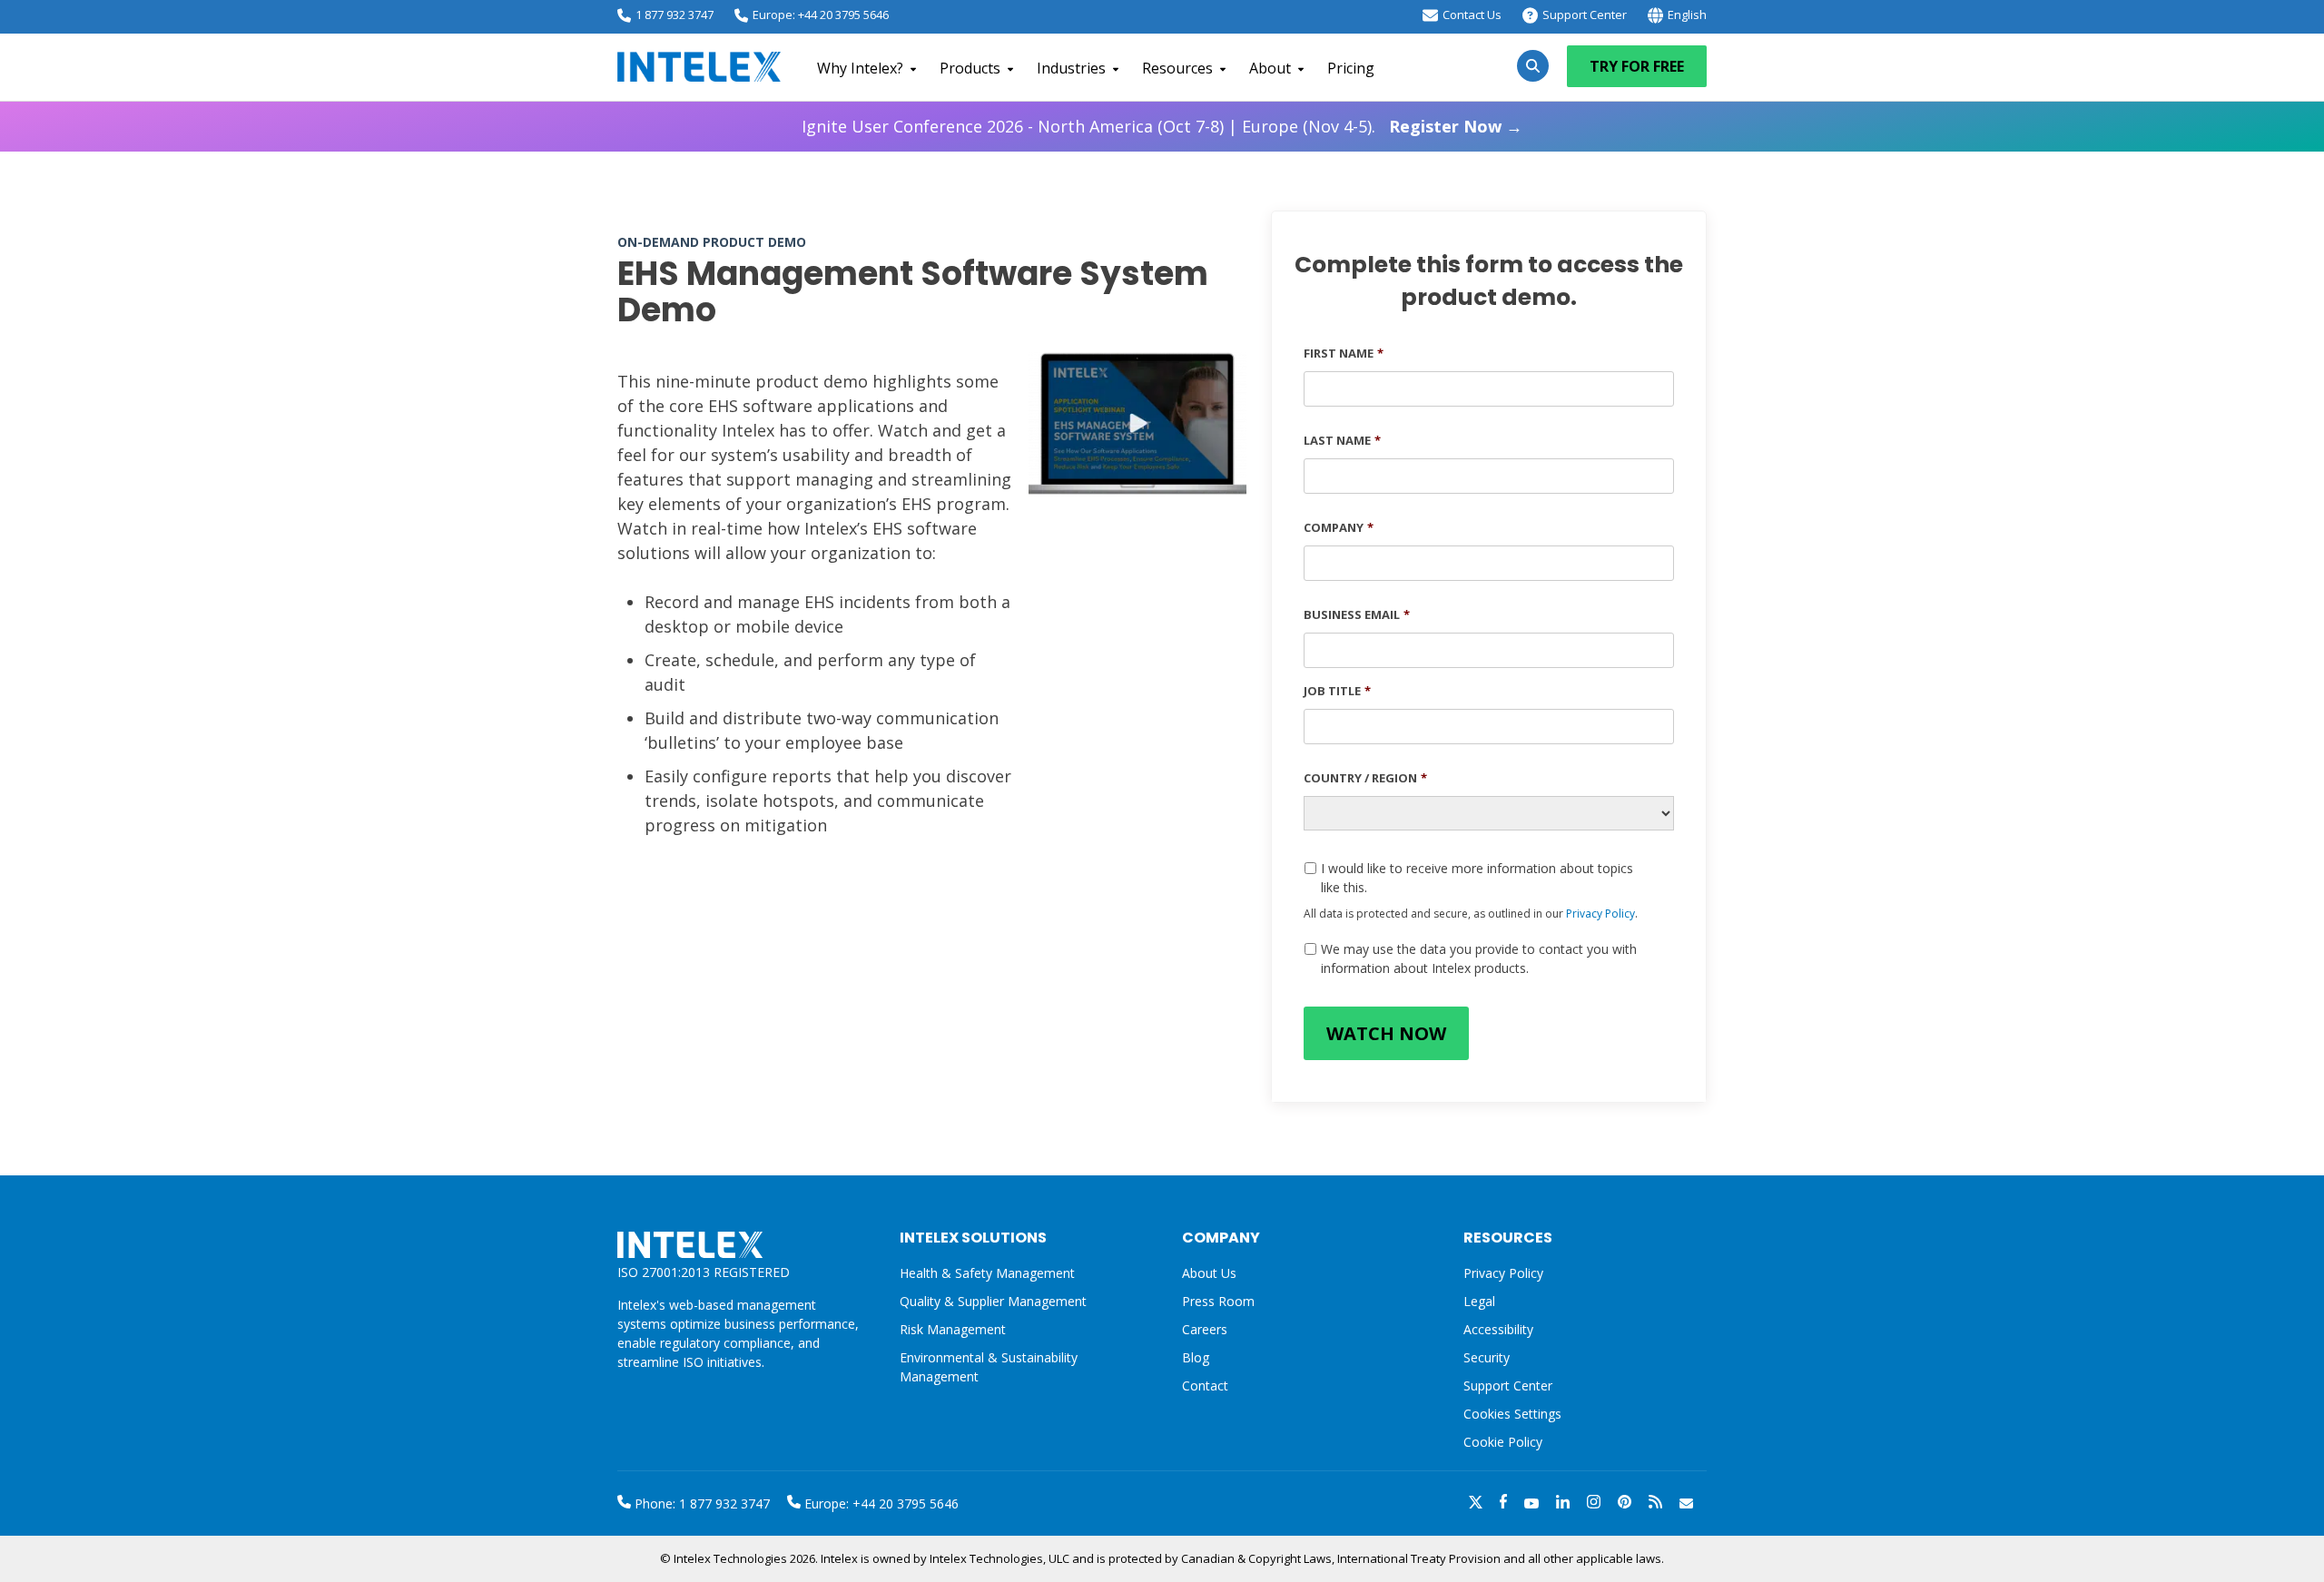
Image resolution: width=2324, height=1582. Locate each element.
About (1270, 68)
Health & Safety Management (987, 1273)
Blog (1196, 1357)
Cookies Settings (1512, 1415)
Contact (1205, 1385)
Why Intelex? (860, 68)
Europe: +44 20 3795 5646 (821, 15)
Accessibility (1498, 1329)
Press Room (1218, 1301)
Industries (1071, 68)
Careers (1205, 1329)
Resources (1177, 68)
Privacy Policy (1600, 914)
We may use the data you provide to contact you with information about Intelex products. (1479, 958)
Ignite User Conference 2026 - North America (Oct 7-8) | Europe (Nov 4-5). (1162, 126)
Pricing (1351, 68)
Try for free (1637, 66)
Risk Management (953, 1329)
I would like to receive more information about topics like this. (1477, 878)
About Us (1209, 1273)
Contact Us (1472, 15)
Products (970, 68)
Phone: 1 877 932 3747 (700, 1503)
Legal (1479, 1301)
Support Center (1585, 15)
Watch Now (1386, 1033)
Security (1487, 1357)
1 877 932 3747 (675, 15)
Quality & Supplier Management (993, 1301)
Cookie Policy (1503, 1442)
